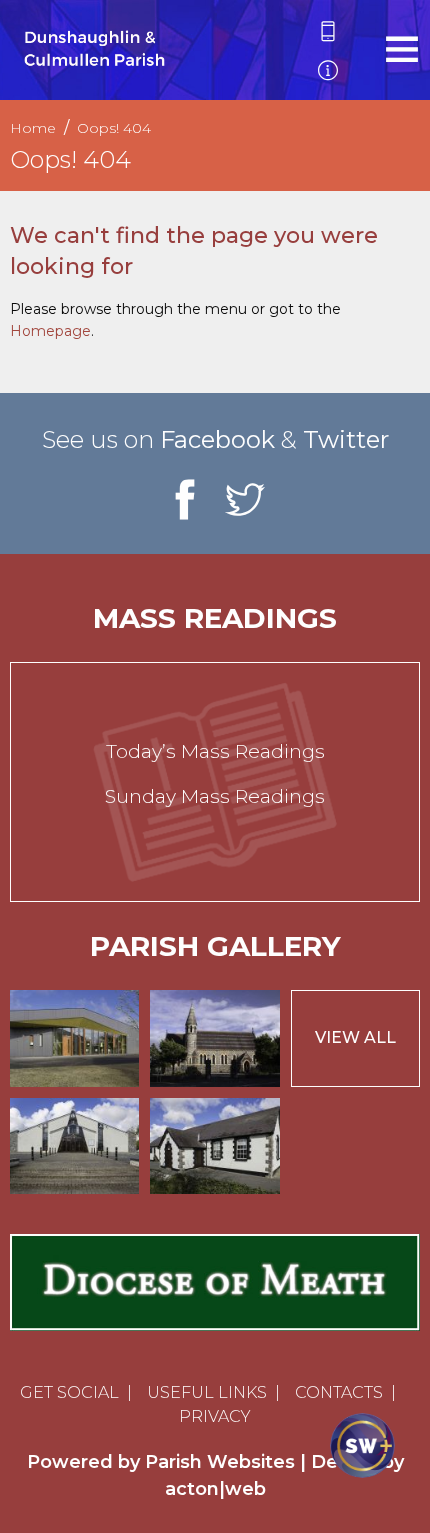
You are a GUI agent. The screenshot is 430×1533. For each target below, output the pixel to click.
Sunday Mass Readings (215, 796)
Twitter (346, 439)
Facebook (217, 439)
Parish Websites (220, 1462)
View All (355, 1037)
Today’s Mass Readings (215, 751)
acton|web (215, 1489)
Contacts (339, 1392)
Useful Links (207, 1392)
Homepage (50, 331)
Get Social (69, 1392)
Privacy (215, 1416)
